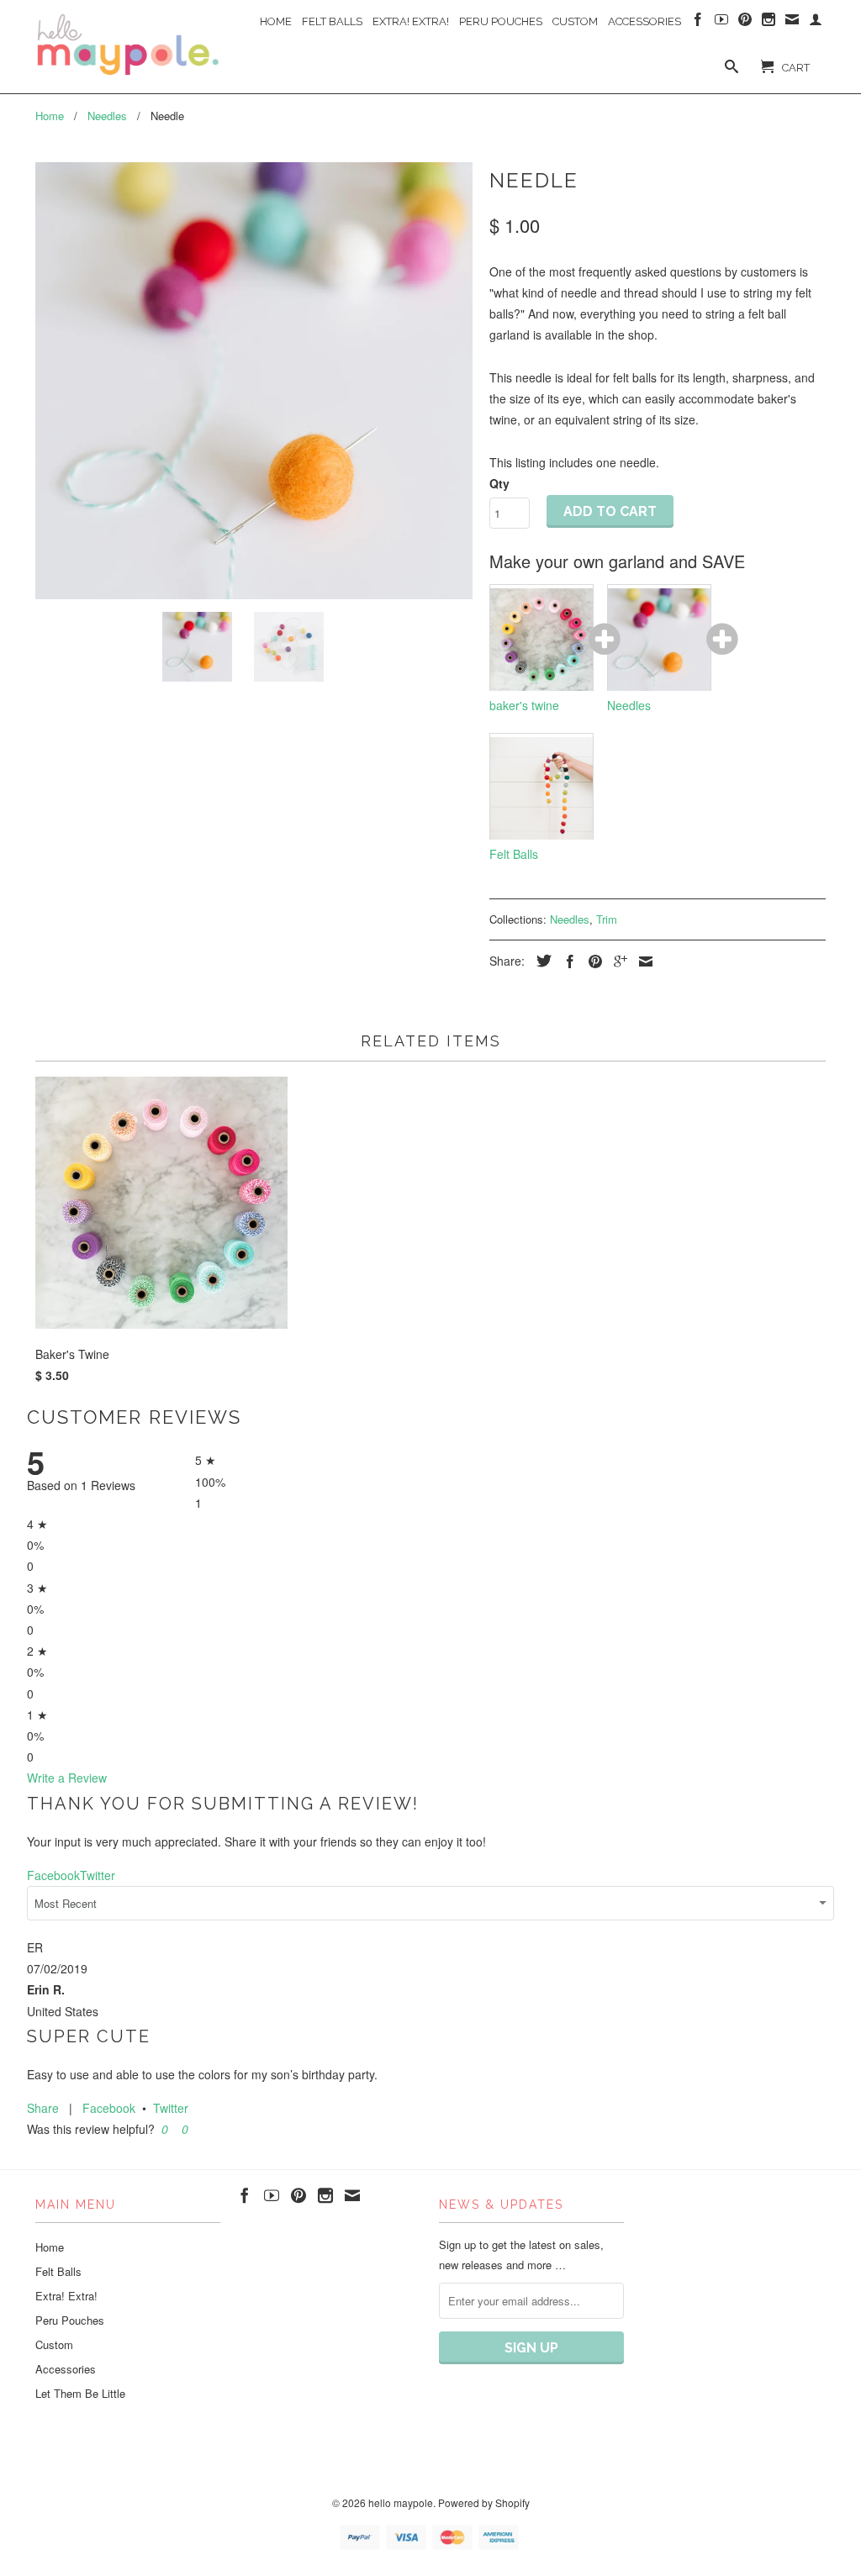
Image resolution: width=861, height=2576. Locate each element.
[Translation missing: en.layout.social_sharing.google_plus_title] (616, 961)
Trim (607, 919)
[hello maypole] (128, 45)
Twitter (171, 2108)
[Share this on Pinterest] (591, 961)
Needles (570, 919)
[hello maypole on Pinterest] (745, 23)
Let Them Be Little (80, 2393)
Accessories (644, 21)
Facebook (109, 2108)
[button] (163, 2129)
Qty (499, 483)
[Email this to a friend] (642, 961)
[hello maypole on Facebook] (698, 23)
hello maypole (401, 2502)
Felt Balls (332, 21)
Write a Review (67, 1778)
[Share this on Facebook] (566, 961)
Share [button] (43, 2108)
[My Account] (816, 23)
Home (276, 21)
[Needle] (254, 381)
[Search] (732, 70)
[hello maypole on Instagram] (769, 23)
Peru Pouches (501, 21)
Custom (575, 21)
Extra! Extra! (411, 21)
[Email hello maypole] (792, 23)
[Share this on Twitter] (540, 961)
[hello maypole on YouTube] (721, 23)
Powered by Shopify (484, 2502)
